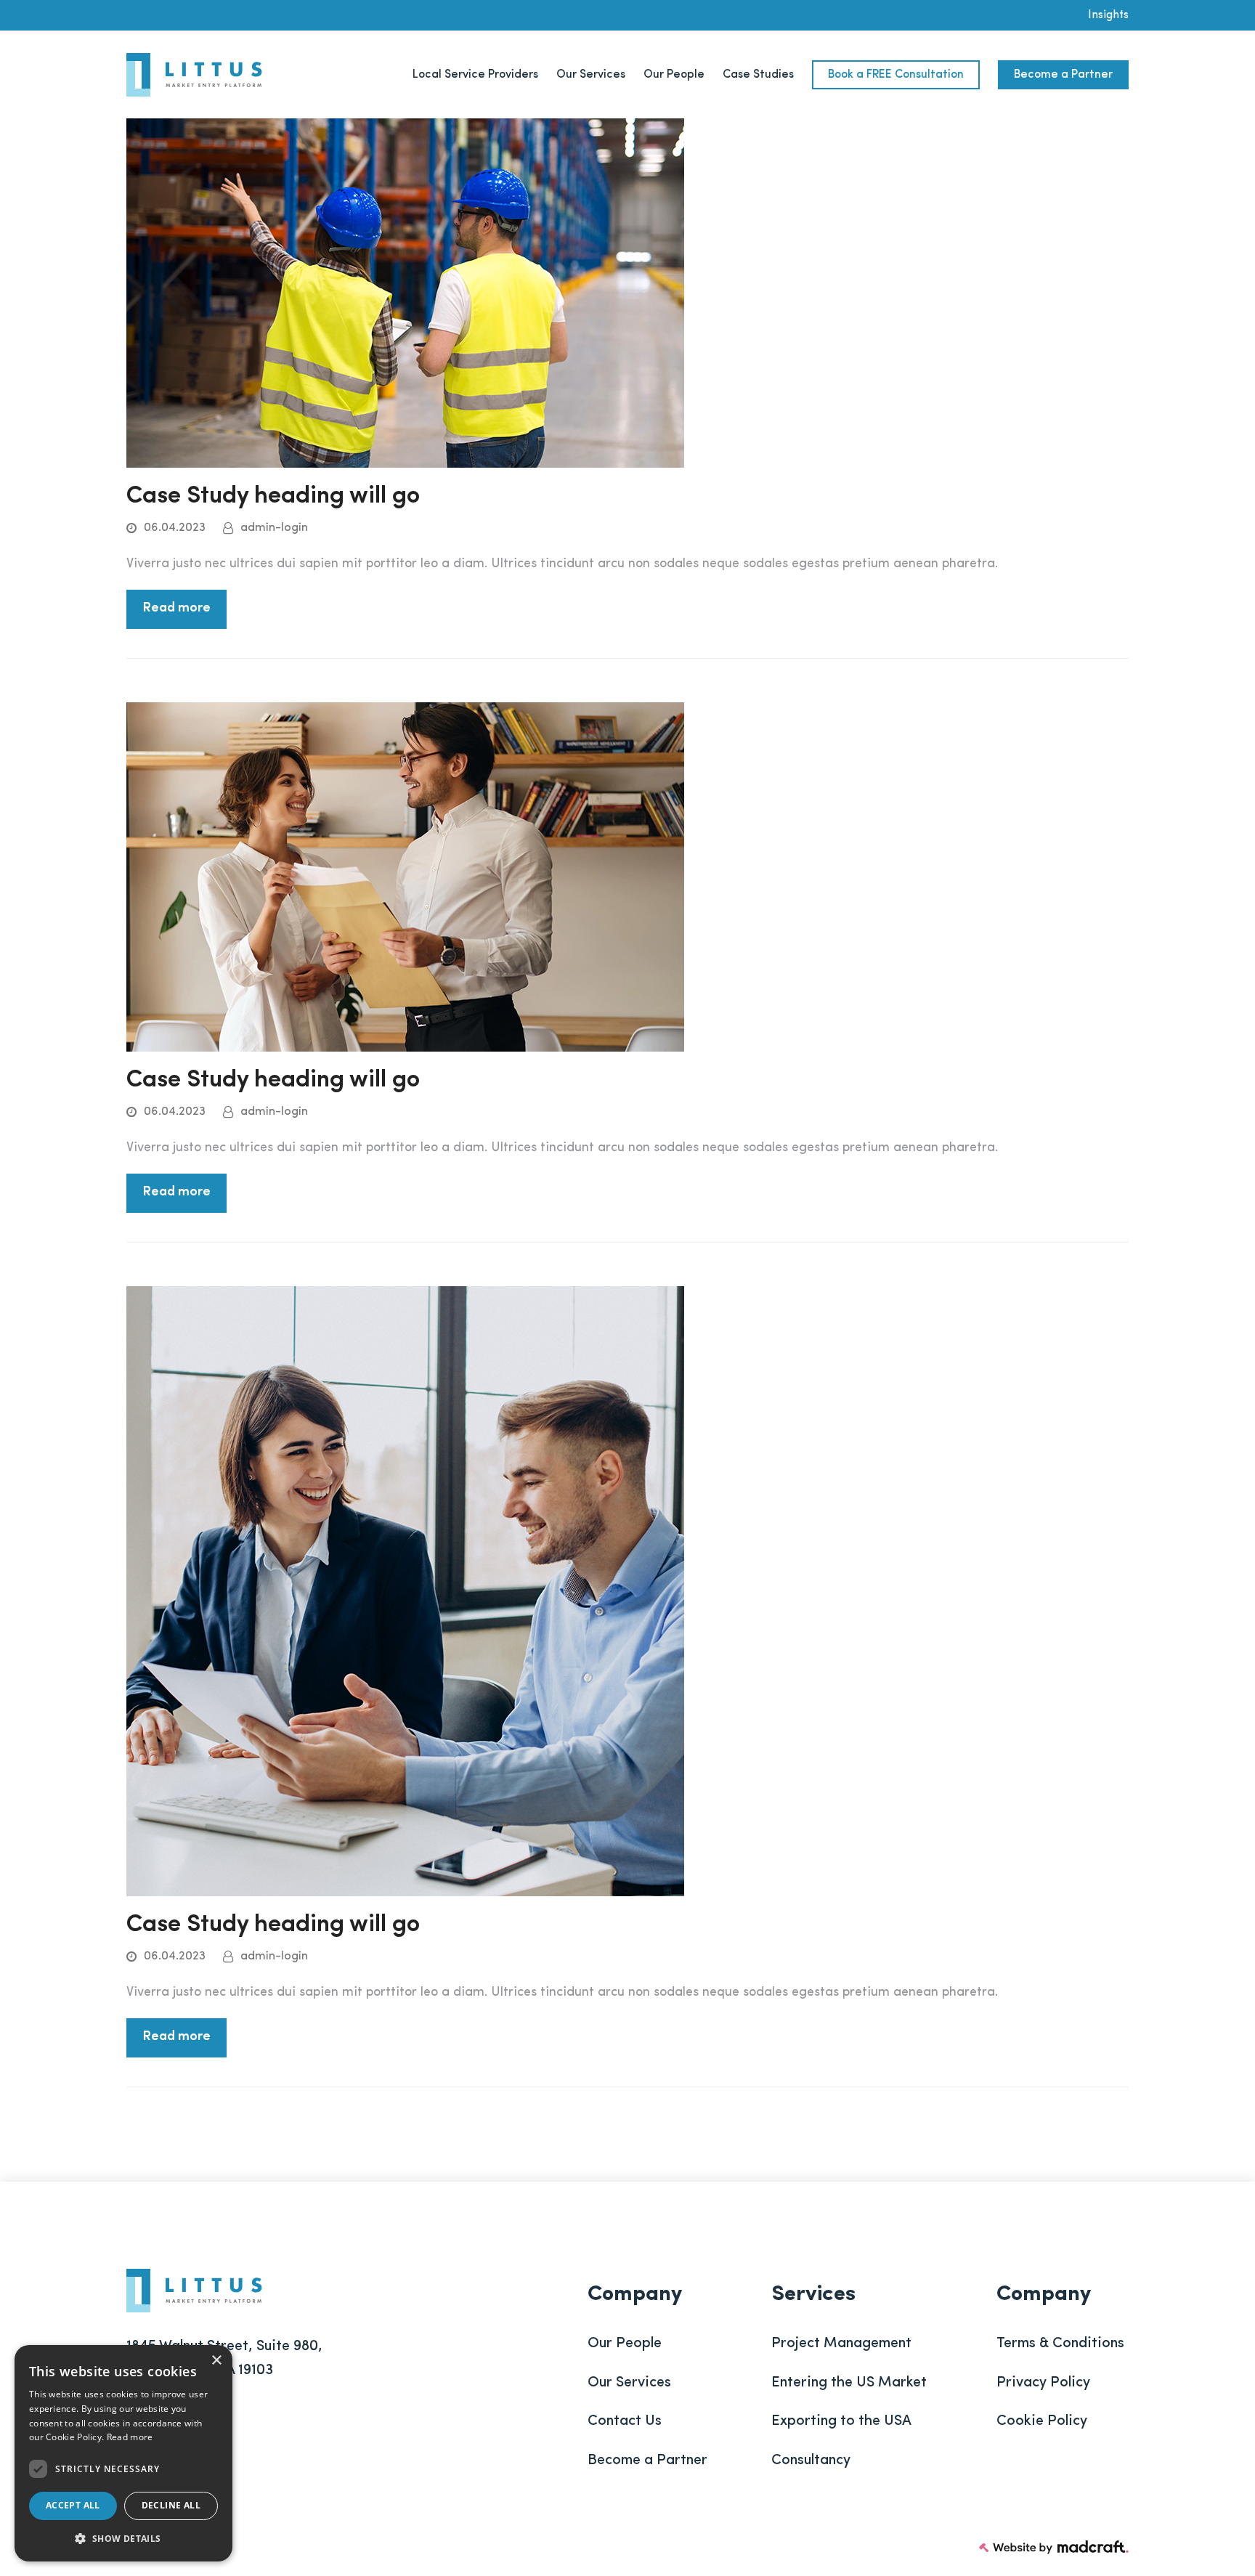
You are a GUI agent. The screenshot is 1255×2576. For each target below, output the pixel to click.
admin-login (274, 528)
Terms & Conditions (1060, 2344)
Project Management (841, 2344)
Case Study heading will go (273, 496)
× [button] (216, 2361)
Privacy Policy (1043, 2383)
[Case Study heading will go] (405, 293)
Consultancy (811, 2461)
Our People (625, 2344)
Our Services (629, 2383)
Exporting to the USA (841, 2421)
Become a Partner (647, 2461)
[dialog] (123, 2453)
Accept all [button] (73, 2505)
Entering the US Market (849, 2383)
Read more (176, 609)
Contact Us (625, 2421)
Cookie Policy (1042, 2421)
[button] (123, 2539)
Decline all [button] (171, 2505)
